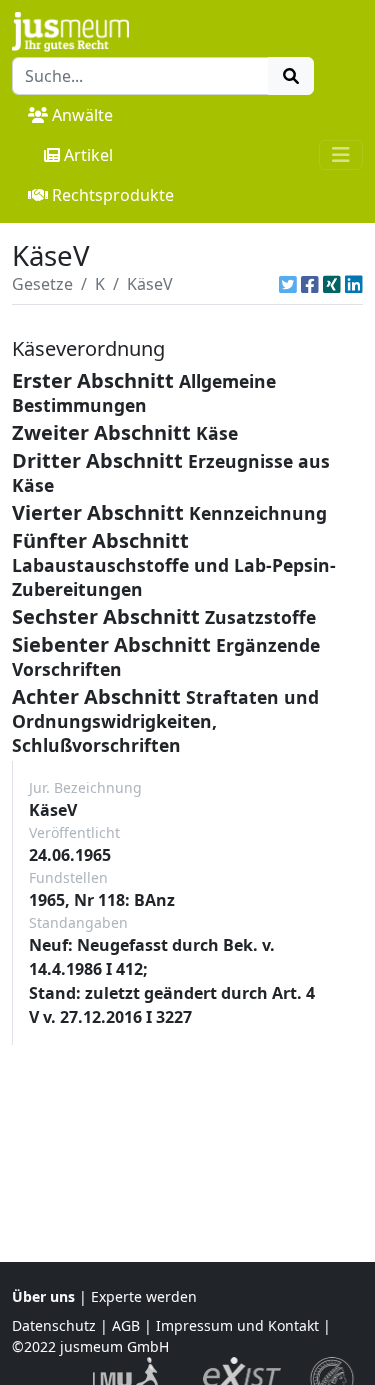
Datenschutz (54, 1325)
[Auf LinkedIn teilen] (354, 284)
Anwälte (82, 115)
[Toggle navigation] (341, 155)
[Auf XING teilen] (332, 284)
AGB (126, 1325)
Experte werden (144, 1296)
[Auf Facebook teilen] (310, 284)
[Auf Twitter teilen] (288, 284)
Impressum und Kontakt (237, 1325)
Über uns (43, 1296)
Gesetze (42, 284)
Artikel (88, 155)
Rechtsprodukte (113, 195)
